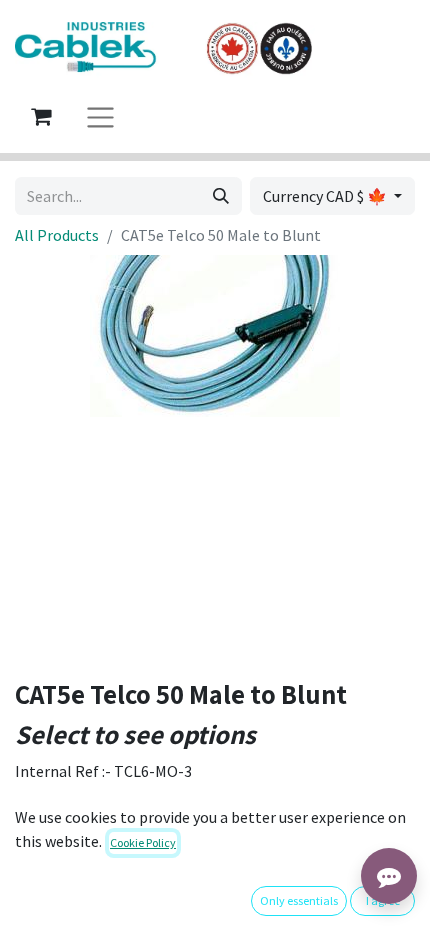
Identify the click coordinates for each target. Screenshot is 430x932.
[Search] (221, 196)
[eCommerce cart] (41, 116)
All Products (57, 235)
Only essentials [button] (299, 900)
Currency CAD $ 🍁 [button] (326, 196)
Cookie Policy (143, 842)
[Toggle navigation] (100, 116)
